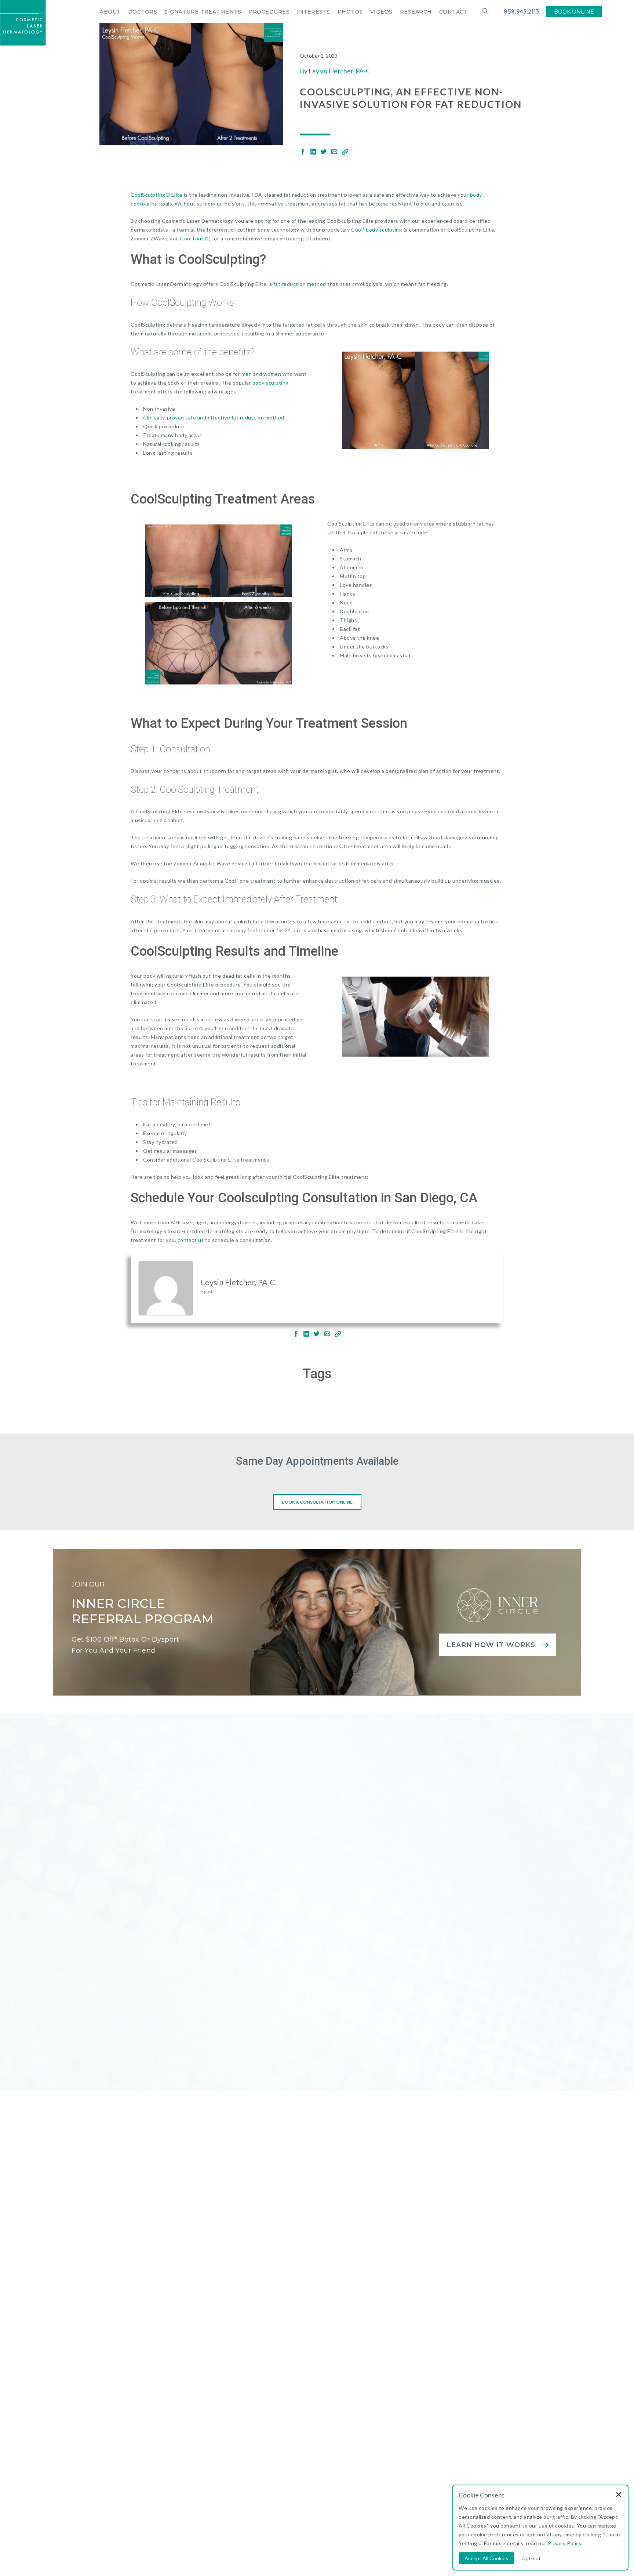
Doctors (143, 12)
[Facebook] (303, 152)
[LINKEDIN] (158, 2365)
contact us (191, 1240)
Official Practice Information (449, 2508)
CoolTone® (195, 238)
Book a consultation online (317, 1502)
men (247, 374)
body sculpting (271, 383)
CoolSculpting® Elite (156, 195)
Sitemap (362, 2508)
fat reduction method (300, 284)
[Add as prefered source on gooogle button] (308, 2413)
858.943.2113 (521, 11)
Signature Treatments (203, 12)
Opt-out (531, 2558)
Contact (453, 12)
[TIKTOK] (210, 2365)
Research (416, 12)
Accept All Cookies (486, 2558)
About (110, 12)
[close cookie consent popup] (619, 2495)
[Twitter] (324, 152)
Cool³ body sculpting (377, 230)
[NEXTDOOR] (193, 2365)
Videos (381, 12)
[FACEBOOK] (141, 2365)
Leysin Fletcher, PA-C (339, 71)
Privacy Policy (393, 2508)
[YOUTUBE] (176, 2365)
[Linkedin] (313, 152)
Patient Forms (295, 2376)
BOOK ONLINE (574, 12)
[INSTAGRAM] (124, 2365)
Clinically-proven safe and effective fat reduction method (214, 417)
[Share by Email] (334, 152)
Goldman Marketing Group (314, 2508)
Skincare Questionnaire (311, 2348)
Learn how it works (491, 1645)
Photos (350, 12)
